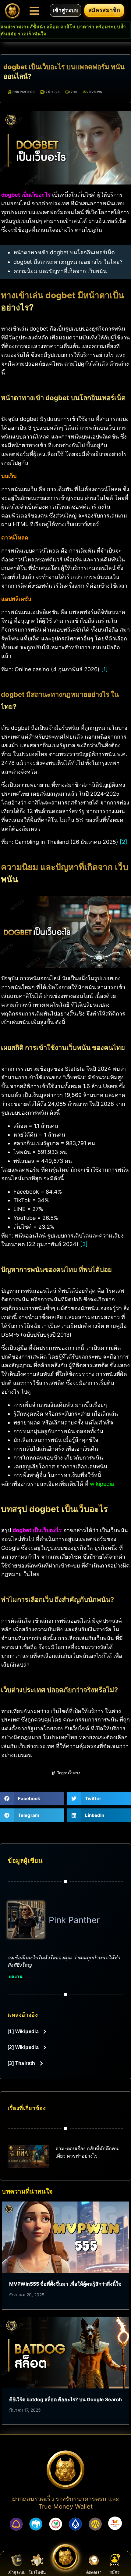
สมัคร (114, 2572)
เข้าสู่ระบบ (16, 2572)
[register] (115, 2560)
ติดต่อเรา (94, 2572)
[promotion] (37, 2560)
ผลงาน (16, 1976)
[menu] (34, 11)
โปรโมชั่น (37, 2572)
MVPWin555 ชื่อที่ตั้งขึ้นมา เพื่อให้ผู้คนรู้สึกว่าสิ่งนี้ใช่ (65, 2284)
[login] (17, 2560)
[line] (94, 2560)
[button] (32, 1799)
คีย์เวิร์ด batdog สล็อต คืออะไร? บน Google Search (65, 2399)
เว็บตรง (74, 1773)
